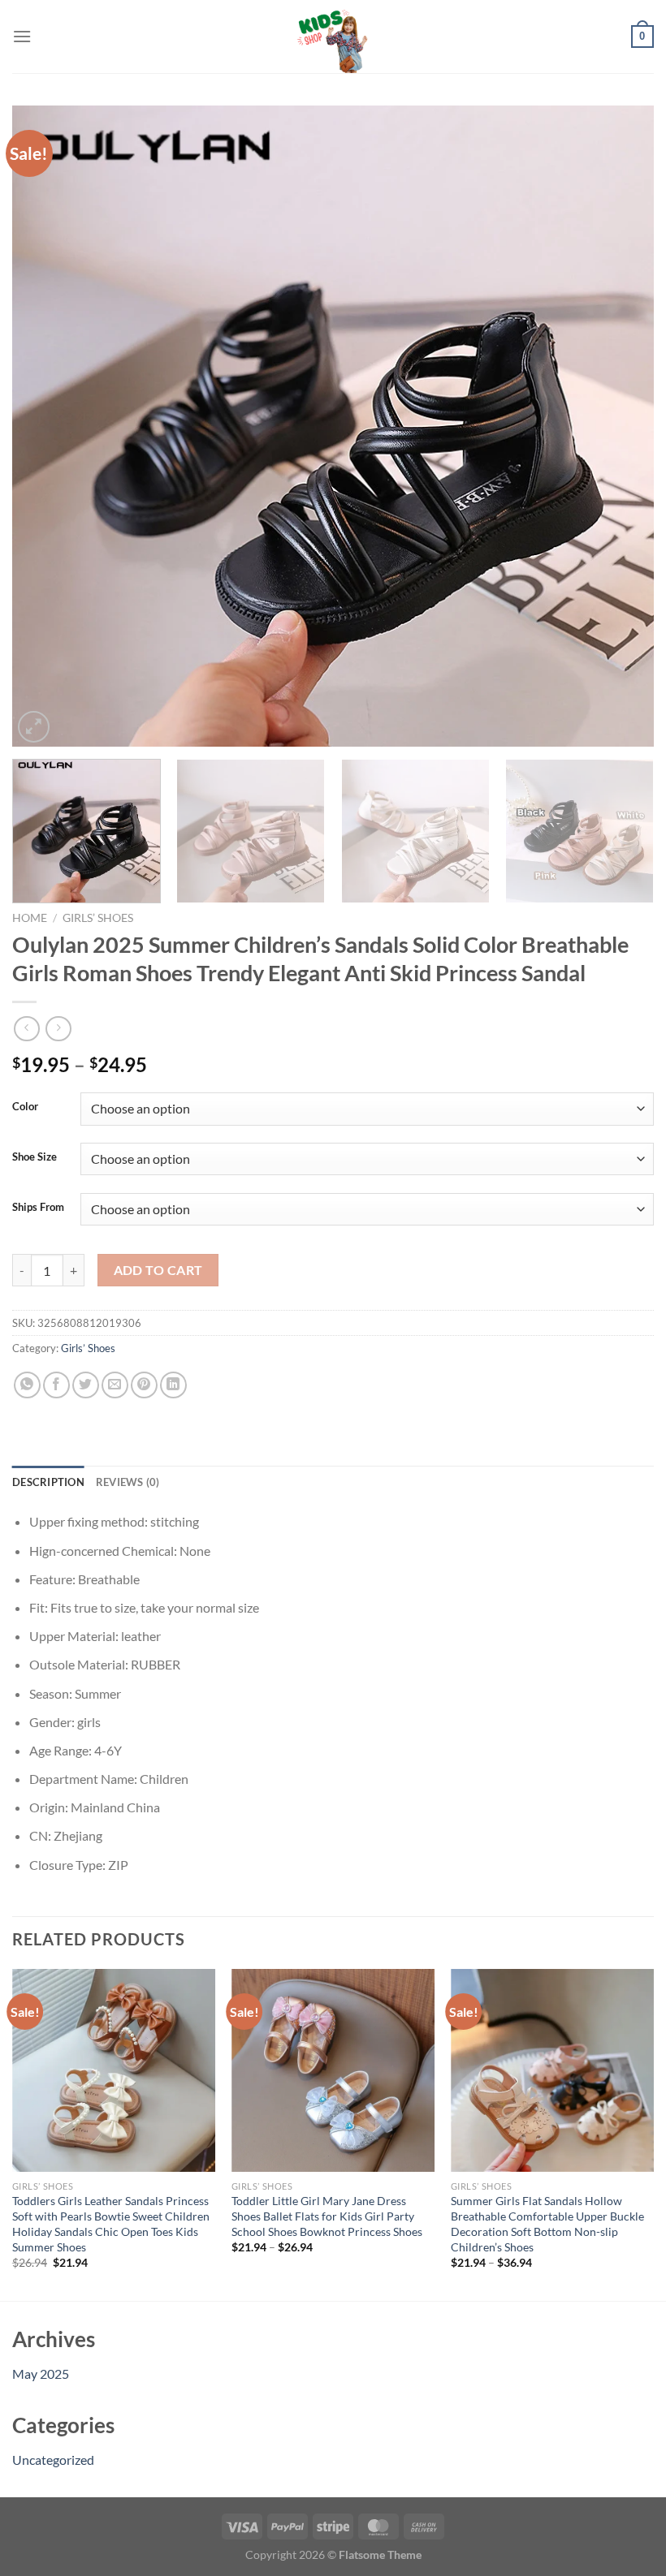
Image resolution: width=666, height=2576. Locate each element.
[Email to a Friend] (115, 1385)
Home (30, 918)
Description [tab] (48, 1482)
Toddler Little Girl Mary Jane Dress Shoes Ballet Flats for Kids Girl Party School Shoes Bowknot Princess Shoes (327, 2216)
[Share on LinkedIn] (173, 1385)
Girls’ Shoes (98, 918)
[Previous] (45, 426)
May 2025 (41, 2374)
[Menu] (22, 36)
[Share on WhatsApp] (27, 1385)
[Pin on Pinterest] (144, 1385)
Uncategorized (53, 2460)
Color (25, 1107)
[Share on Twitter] (86, 1385)
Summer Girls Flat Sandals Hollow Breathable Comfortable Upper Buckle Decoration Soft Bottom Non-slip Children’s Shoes (547, 2223)
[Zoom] (34, 727)
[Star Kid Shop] (333, 37)
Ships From (38, 1208)
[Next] (621, 426)
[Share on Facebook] (56, 1385)
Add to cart (158, 1270)
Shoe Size (35, 1157)
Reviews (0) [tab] (128, 1482)
